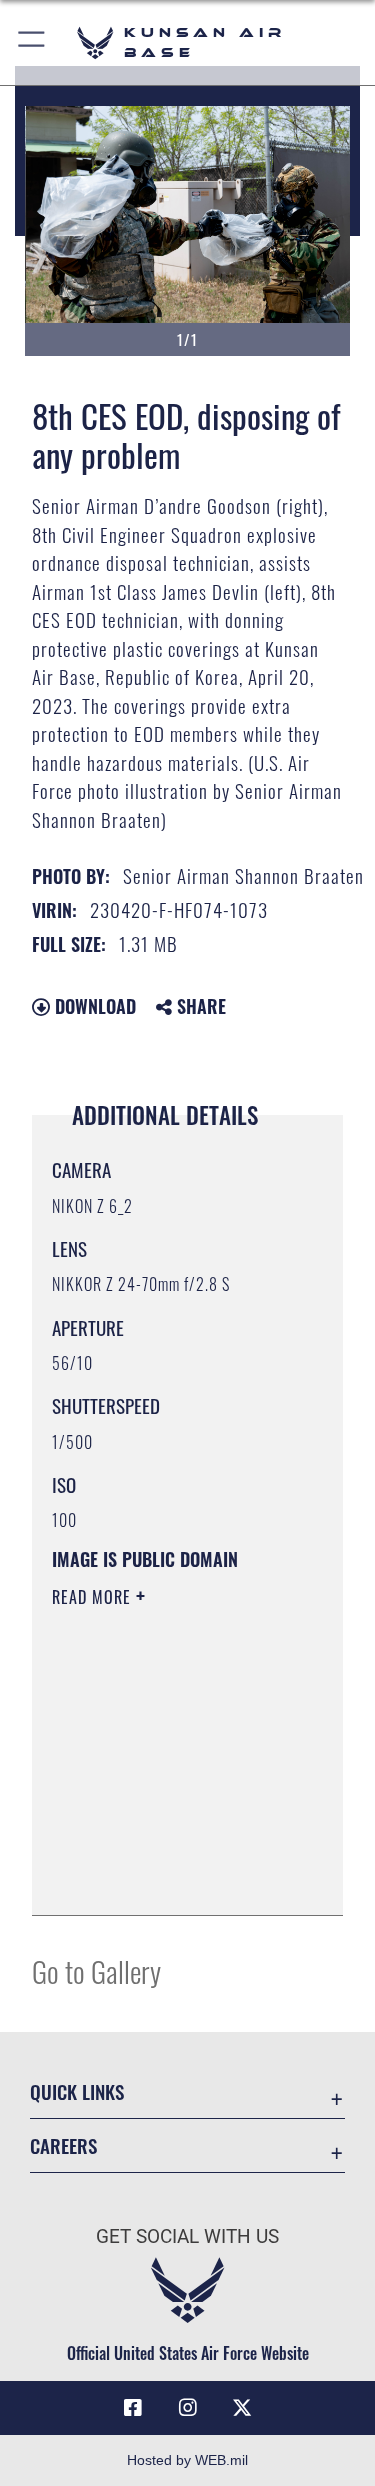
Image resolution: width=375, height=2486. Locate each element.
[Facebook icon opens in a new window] (133, 2408)
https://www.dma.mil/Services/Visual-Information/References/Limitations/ (173, 1878)
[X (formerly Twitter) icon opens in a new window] (242, 2408)
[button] (32, 42)
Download (93, 1006)
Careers (63, 2145)
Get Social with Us (187, 2236)
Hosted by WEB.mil (187, 2460)
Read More (94, 1597)
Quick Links (77, 2091)
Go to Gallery (96, 1970)
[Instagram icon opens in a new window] (188, 2408)
